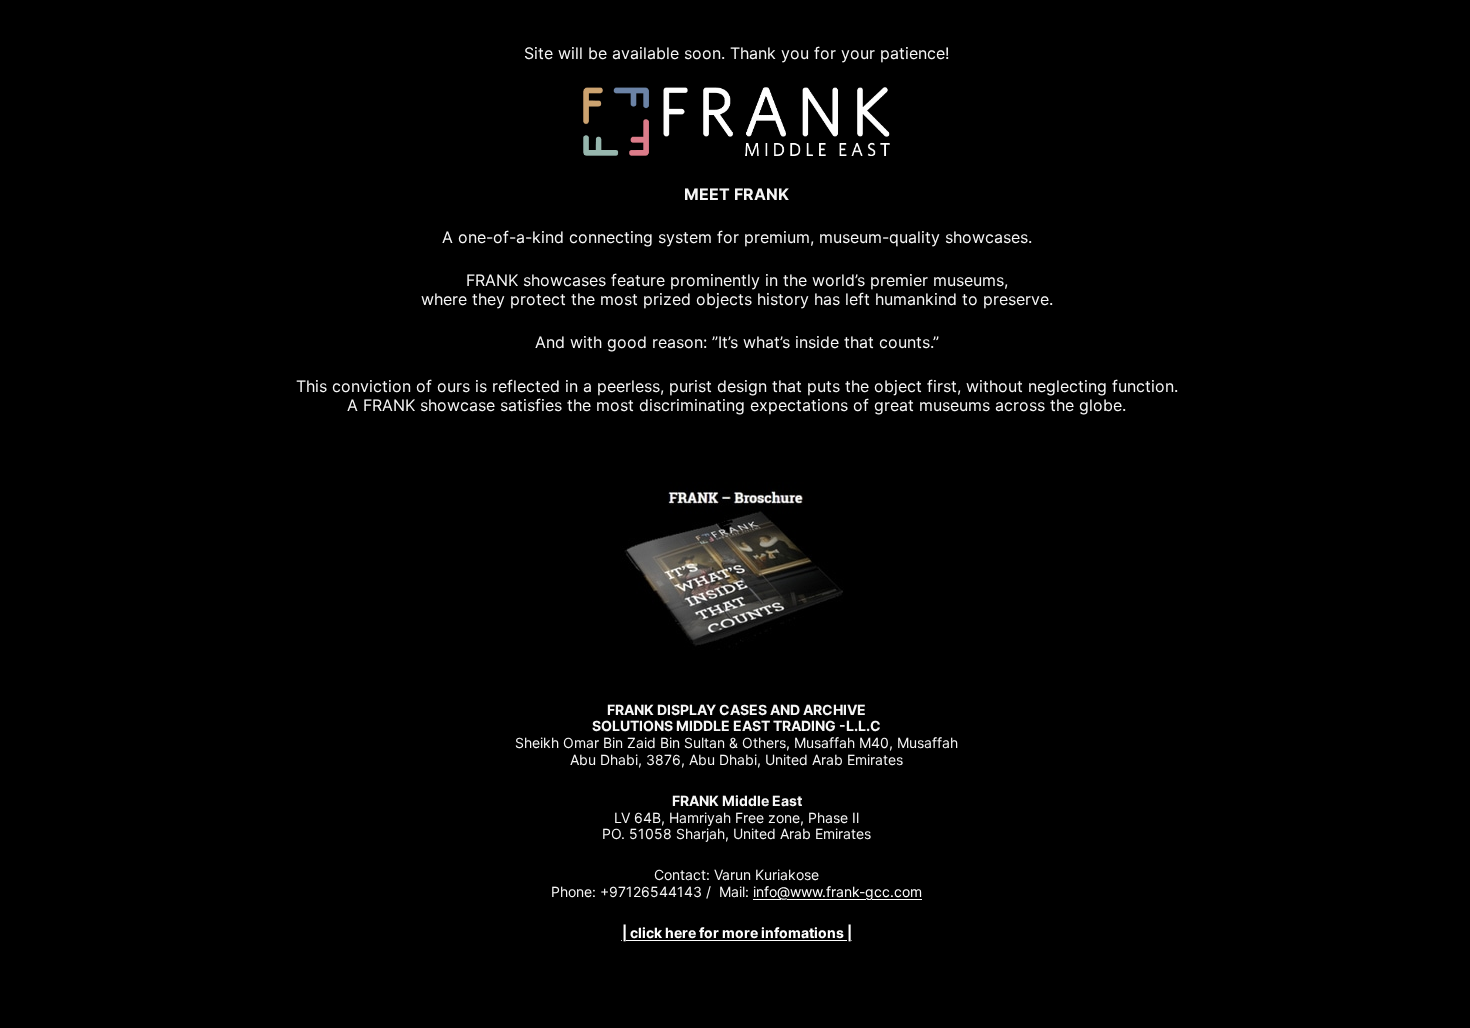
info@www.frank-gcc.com (837, 891)
